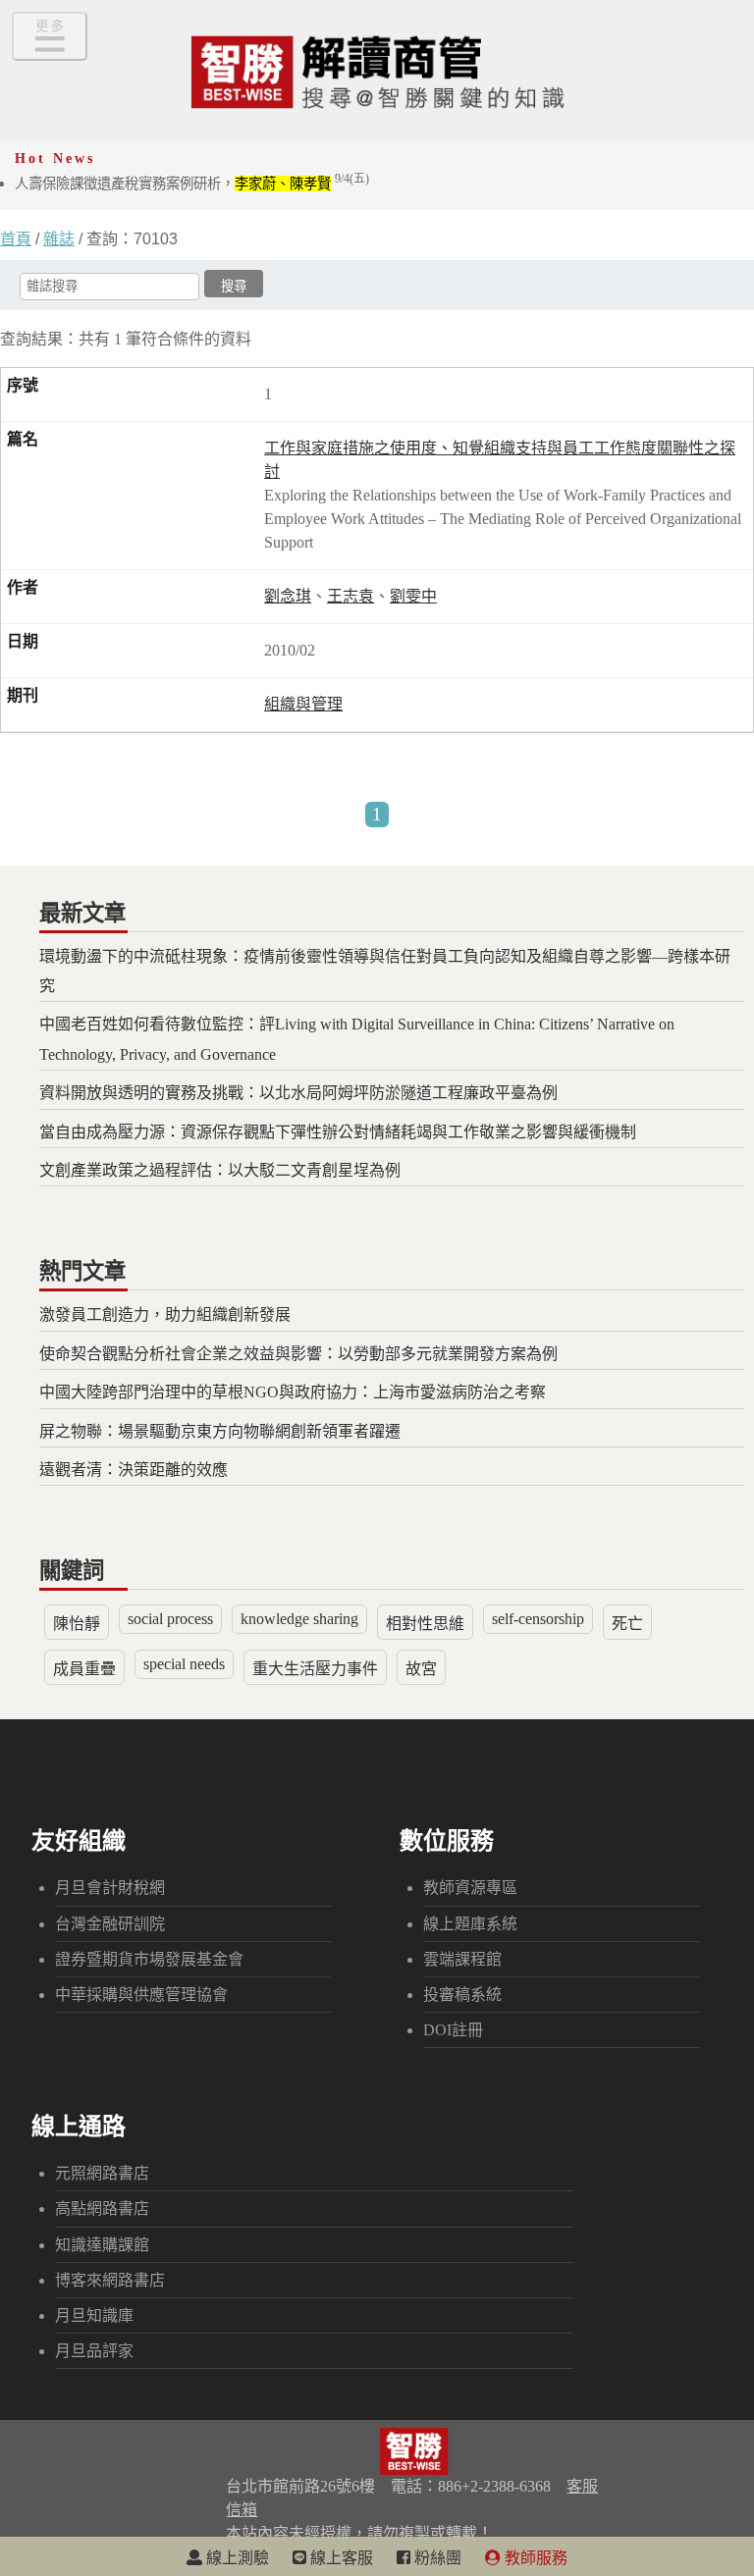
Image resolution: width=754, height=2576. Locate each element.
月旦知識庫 (94, 2315)
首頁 (16, 239)
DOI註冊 (453, 2030)
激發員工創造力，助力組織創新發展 (165, 1314)
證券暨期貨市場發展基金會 (149, 1959)
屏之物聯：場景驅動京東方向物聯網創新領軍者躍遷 (220, 1431)
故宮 (421, 1669)
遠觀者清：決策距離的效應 (134, 1470)
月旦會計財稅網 (110, 1888)
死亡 (627, 1624)
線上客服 (340, 2558)
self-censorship (538, 1619)
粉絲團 (436, 2558)
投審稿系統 (462, 1995)
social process (170, 1619)
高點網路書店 (102, 2208)
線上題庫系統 (470, 1924)
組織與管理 (303, 704)
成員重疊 (84, 1669)
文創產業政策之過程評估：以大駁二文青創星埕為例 (220, 1170)
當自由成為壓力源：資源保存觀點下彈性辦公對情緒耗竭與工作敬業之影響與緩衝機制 (338, 1132)
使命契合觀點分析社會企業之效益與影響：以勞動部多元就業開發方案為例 (298, 1354)
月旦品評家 (94, 2351)
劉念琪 (288, 596)
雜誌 (59, 239)
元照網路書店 (102, 2173)
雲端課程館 (462, 1959)
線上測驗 (236, 2558)
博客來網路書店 (110, 2280)
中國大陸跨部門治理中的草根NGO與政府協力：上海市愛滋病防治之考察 (293, 1392)
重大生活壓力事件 (315, 1669)
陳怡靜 (77, 1624)
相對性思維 (425, 1624)
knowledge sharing (299, 1619)
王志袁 (350, 596)
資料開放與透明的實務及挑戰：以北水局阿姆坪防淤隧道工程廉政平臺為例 (298, 1093)
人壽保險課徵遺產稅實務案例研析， (192, 184)
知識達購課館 (102, 2245)
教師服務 (534, 2558)
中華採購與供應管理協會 (141, 1995)
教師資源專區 (470, 1888)
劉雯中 (413, 596)
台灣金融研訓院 (110, 1924)
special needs (184, 1664)
